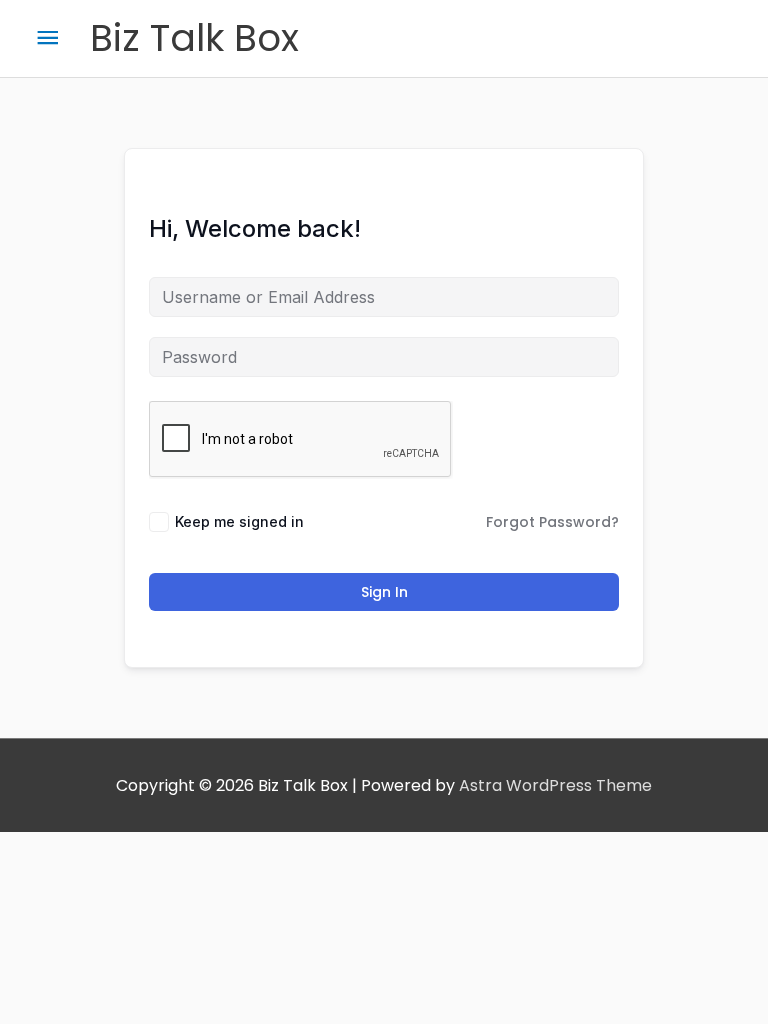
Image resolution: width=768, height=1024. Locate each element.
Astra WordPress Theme (555, 785)
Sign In (384, 592)
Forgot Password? (552, 522)
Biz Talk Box (194, 38)
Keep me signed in (239, 521)
